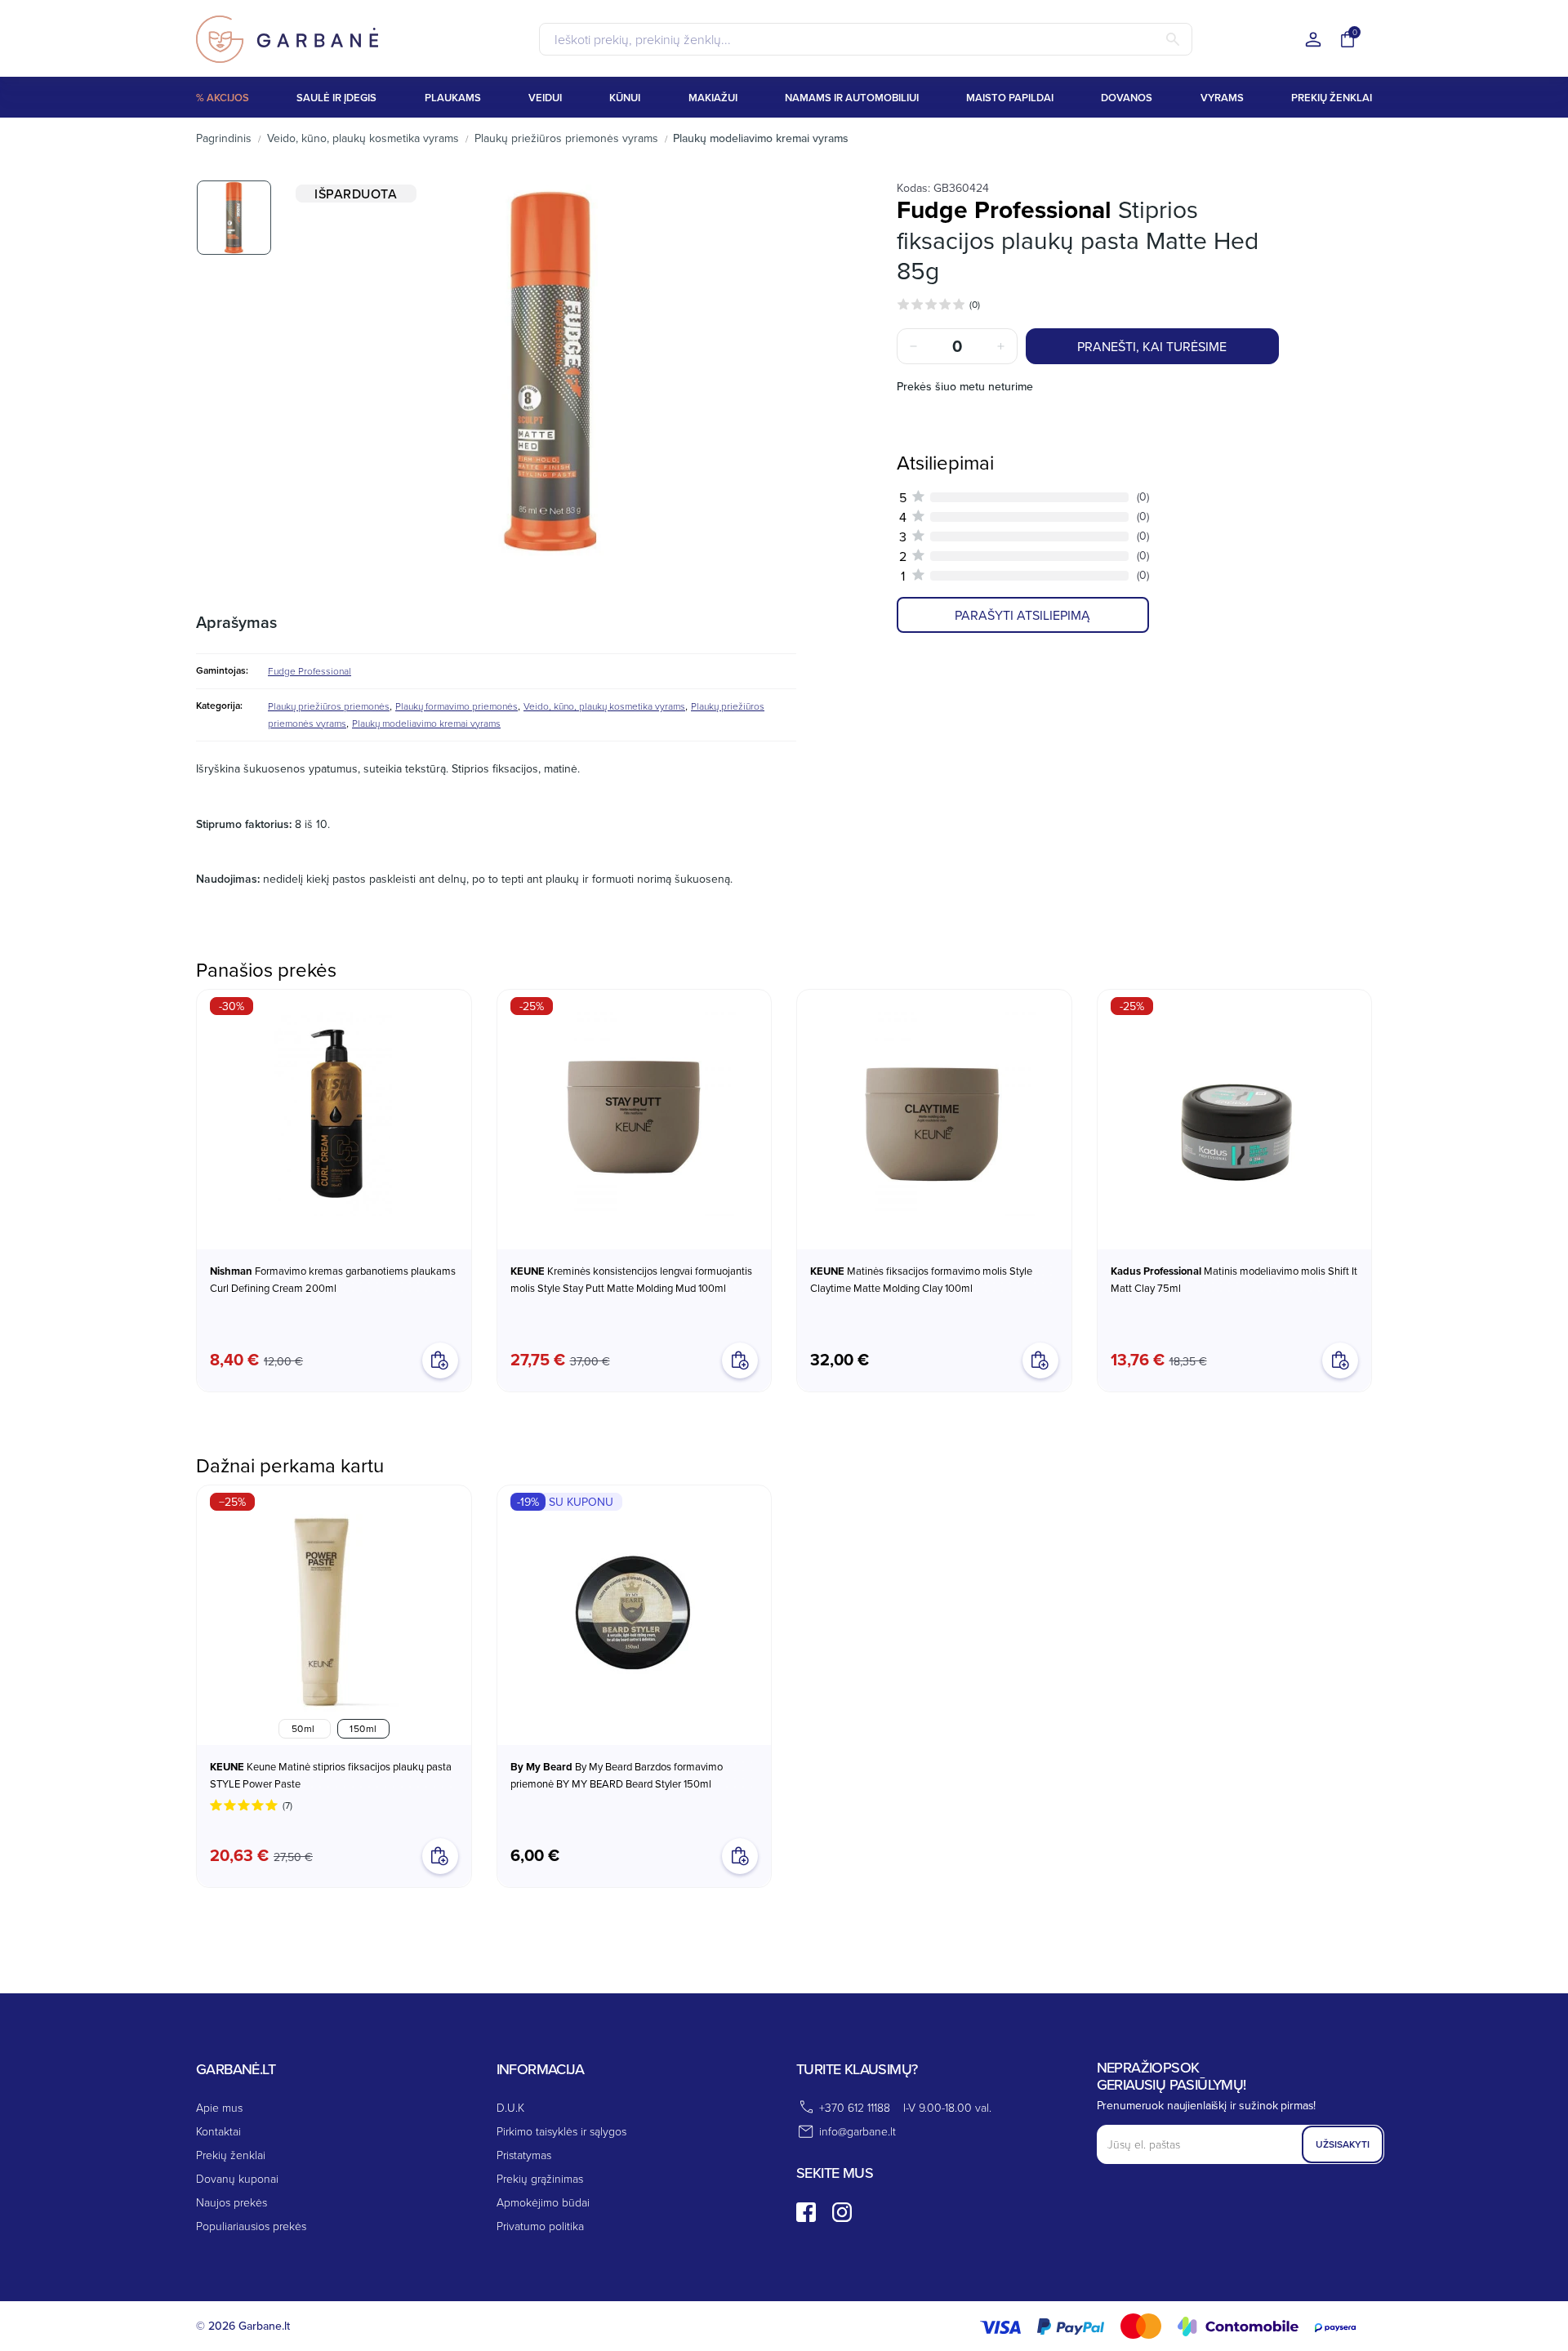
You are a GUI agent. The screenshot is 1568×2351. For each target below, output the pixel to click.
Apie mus (219, 2107)
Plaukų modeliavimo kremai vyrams (426, 723)
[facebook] (806, 2212)
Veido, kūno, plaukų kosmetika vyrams (604, 706)
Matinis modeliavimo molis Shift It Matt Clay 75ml (1234, 1279)
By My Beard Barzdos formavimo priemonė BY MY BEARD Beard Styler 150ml (617, 1775)
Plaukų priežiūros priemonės (329, 706)
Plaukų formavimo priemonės (457, 706)
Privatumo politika (540, 2226)
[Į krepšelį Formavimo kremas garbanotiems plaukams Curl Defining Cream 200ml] (440, 1360)
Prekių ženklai (231, 2155)
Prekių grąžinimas (540, 2178)
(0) (975, 304)
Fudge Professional (310, 671)
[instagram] (842, 2212)
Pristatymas (524, 2155)
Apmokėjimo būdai (543, 2202)
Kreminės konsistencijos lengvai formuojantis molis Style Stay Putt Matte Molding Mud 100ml (631, 1279)
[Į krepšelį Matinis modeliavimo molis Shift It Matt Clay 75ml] (1340, 1360)
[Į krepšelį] (740, 1856)
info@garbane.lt (857, 2131)
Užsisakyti (1343, 2144)
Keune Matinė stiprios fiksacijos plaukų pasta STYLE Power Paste (331, 1775)
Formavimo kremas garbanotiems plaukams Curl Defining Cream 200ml (333, 1279)
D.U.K (510, 2107)
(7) (287, 1805)
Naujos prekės (232, 2202)
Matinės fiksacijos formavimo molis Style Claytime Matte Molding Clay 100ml (921, 1279)
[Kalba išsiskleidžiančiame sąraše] (1313, 40)
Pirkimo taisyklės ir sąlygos (561, 2131)
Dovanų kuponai (237, 2178)
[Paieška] (1173, 39)
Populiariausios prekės (251, 2226)
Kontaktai (218, 2131)
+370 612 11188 (855, 2107)
